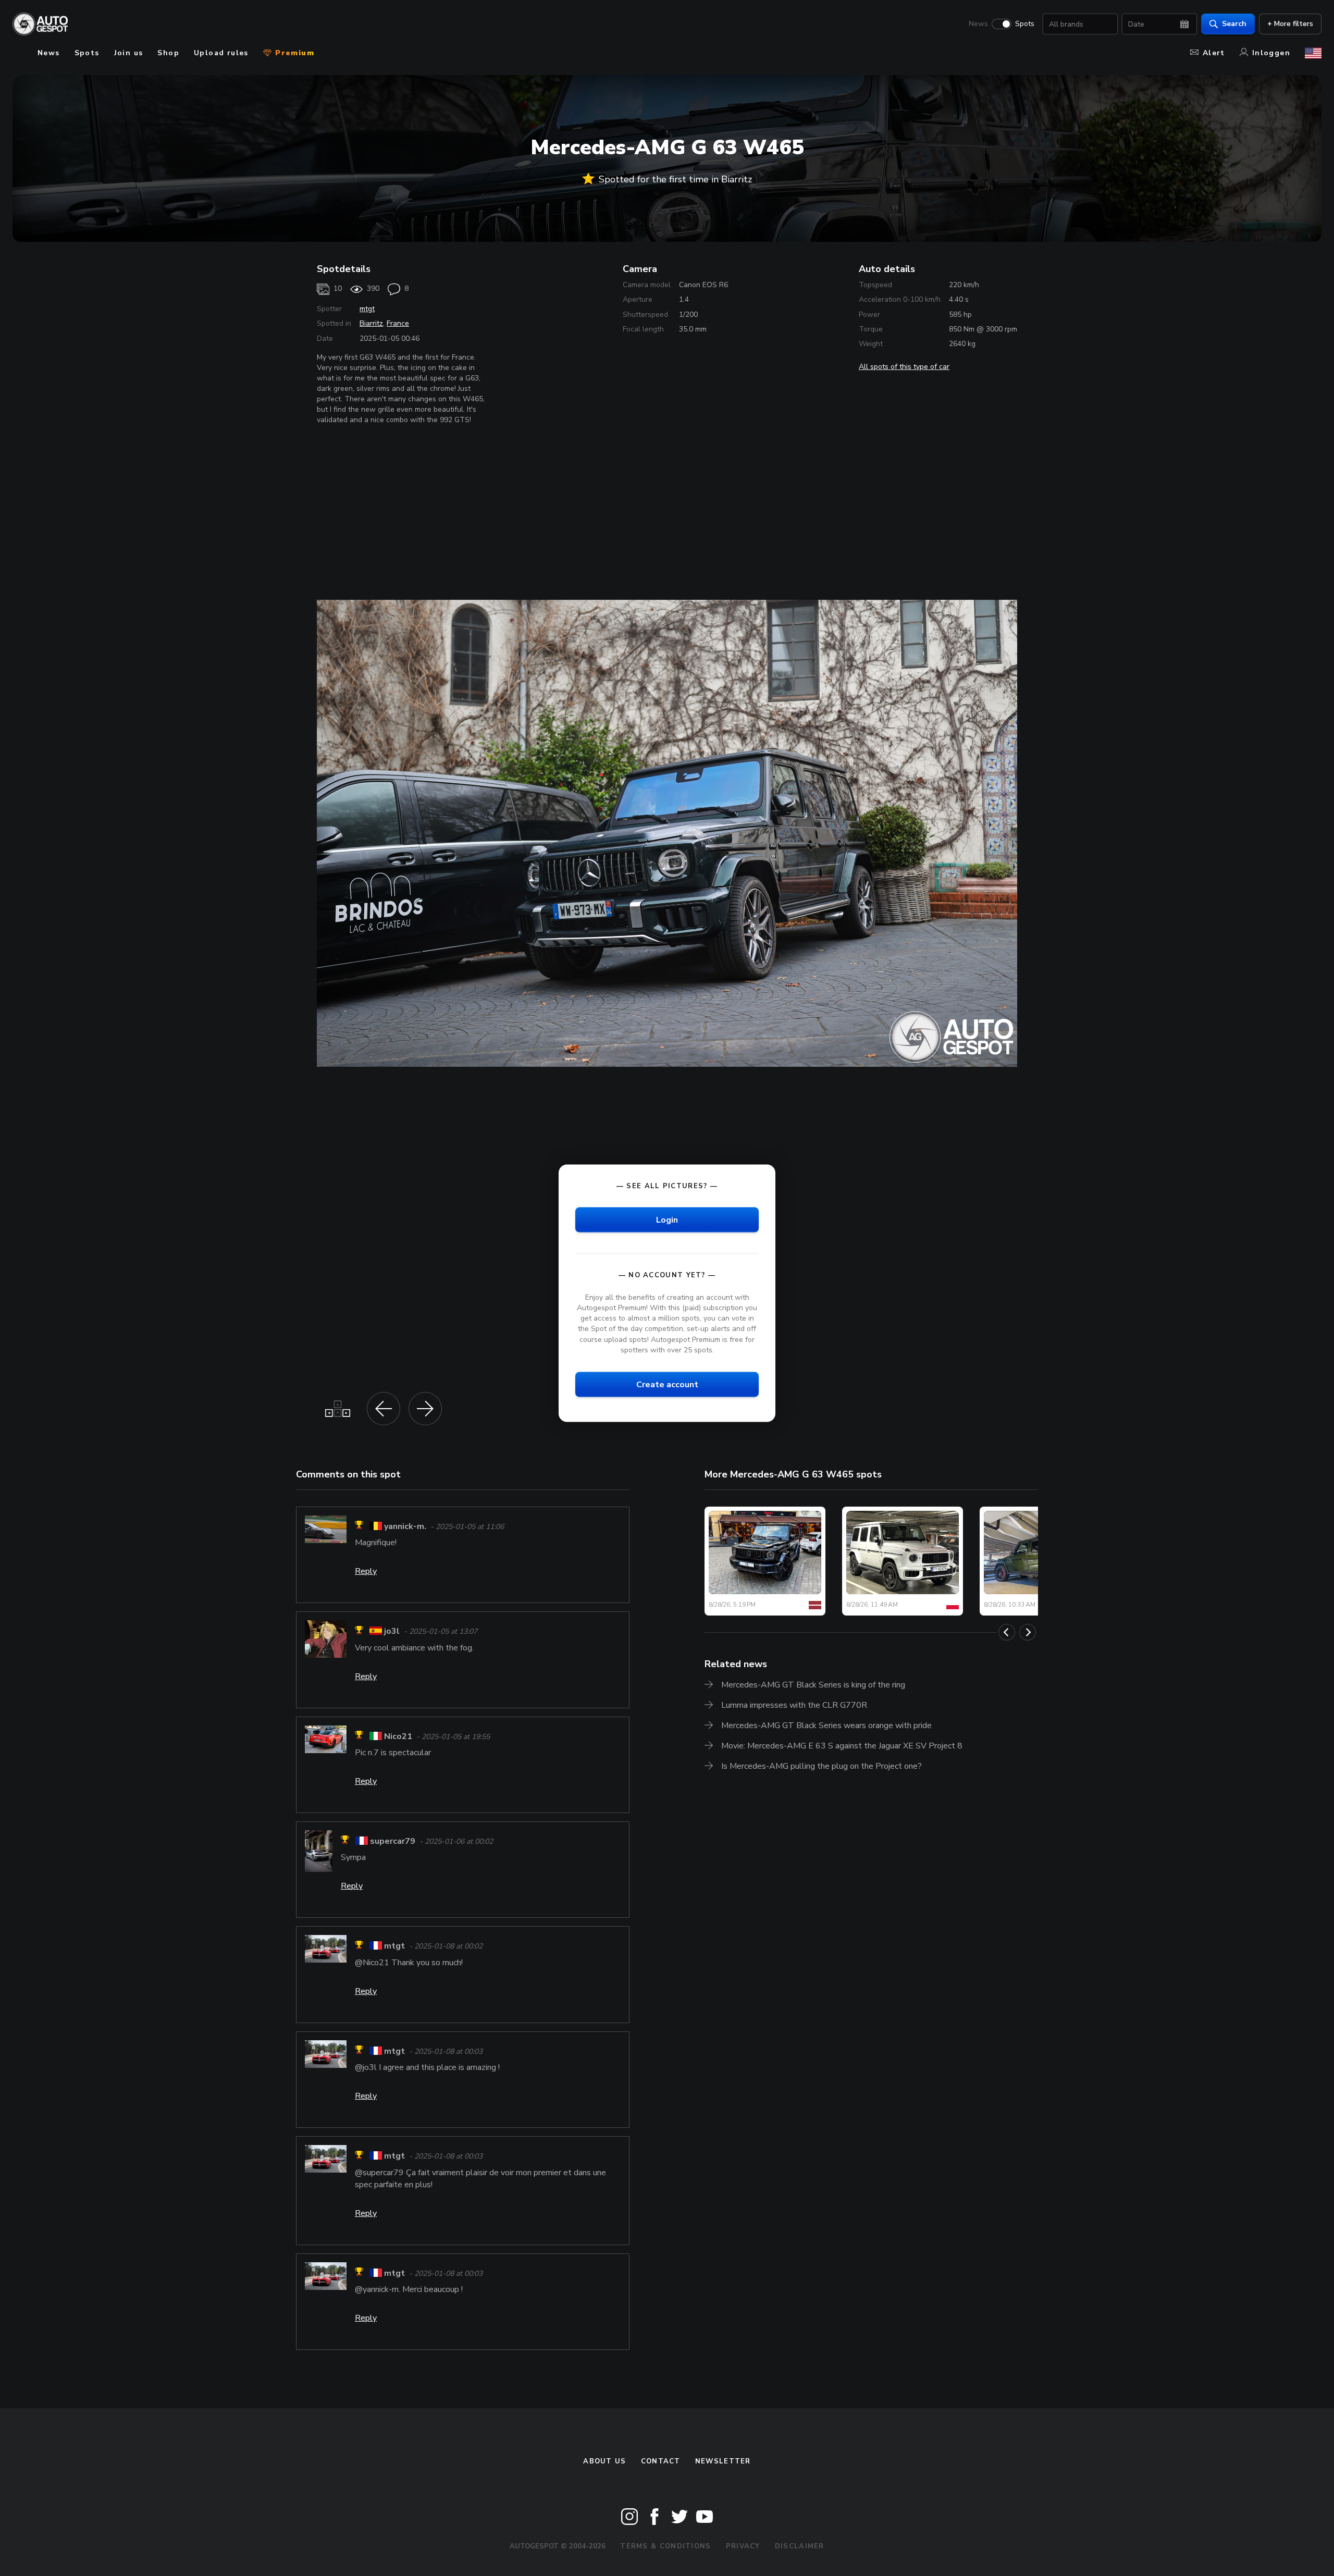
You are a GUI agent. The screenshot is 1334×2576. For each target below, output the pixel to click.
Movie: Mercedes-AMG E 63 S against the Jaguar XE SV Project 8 (842, 1746)
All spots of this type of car (904, 367)
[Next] (1028, 1632)
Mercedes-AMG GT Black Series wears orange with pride (826, 1725)
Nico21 (398, 1736)
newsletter (723, 2461)
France (398, 323)
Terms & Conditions (665, 2546)
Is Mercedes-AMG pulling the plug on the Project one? (822, 1766)
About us (604, 2461)
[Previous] (1007, 1632)
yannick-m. (405, 1526)
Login (667, 1219)
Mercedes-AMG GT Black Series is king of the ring (813, 1685)
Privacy (743, 2546)
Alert (1214, 53)
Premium (293, 53)
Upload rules (221, 53)
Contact (661, 2461)
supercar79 (393, 1841)
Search (1234, 24)
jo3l (392, 1632)
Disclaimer (800, 2546)
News (978, 24)
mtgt (367, 309)
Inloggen (1271, 53)
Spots (1025, 24)
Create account (667, 1384)
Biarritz (371, 323)
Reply (366, 1571)
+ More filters (1290, 24)
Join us (129, 53)
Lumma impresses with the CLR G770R (794, 1705)
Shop (168, 53)
